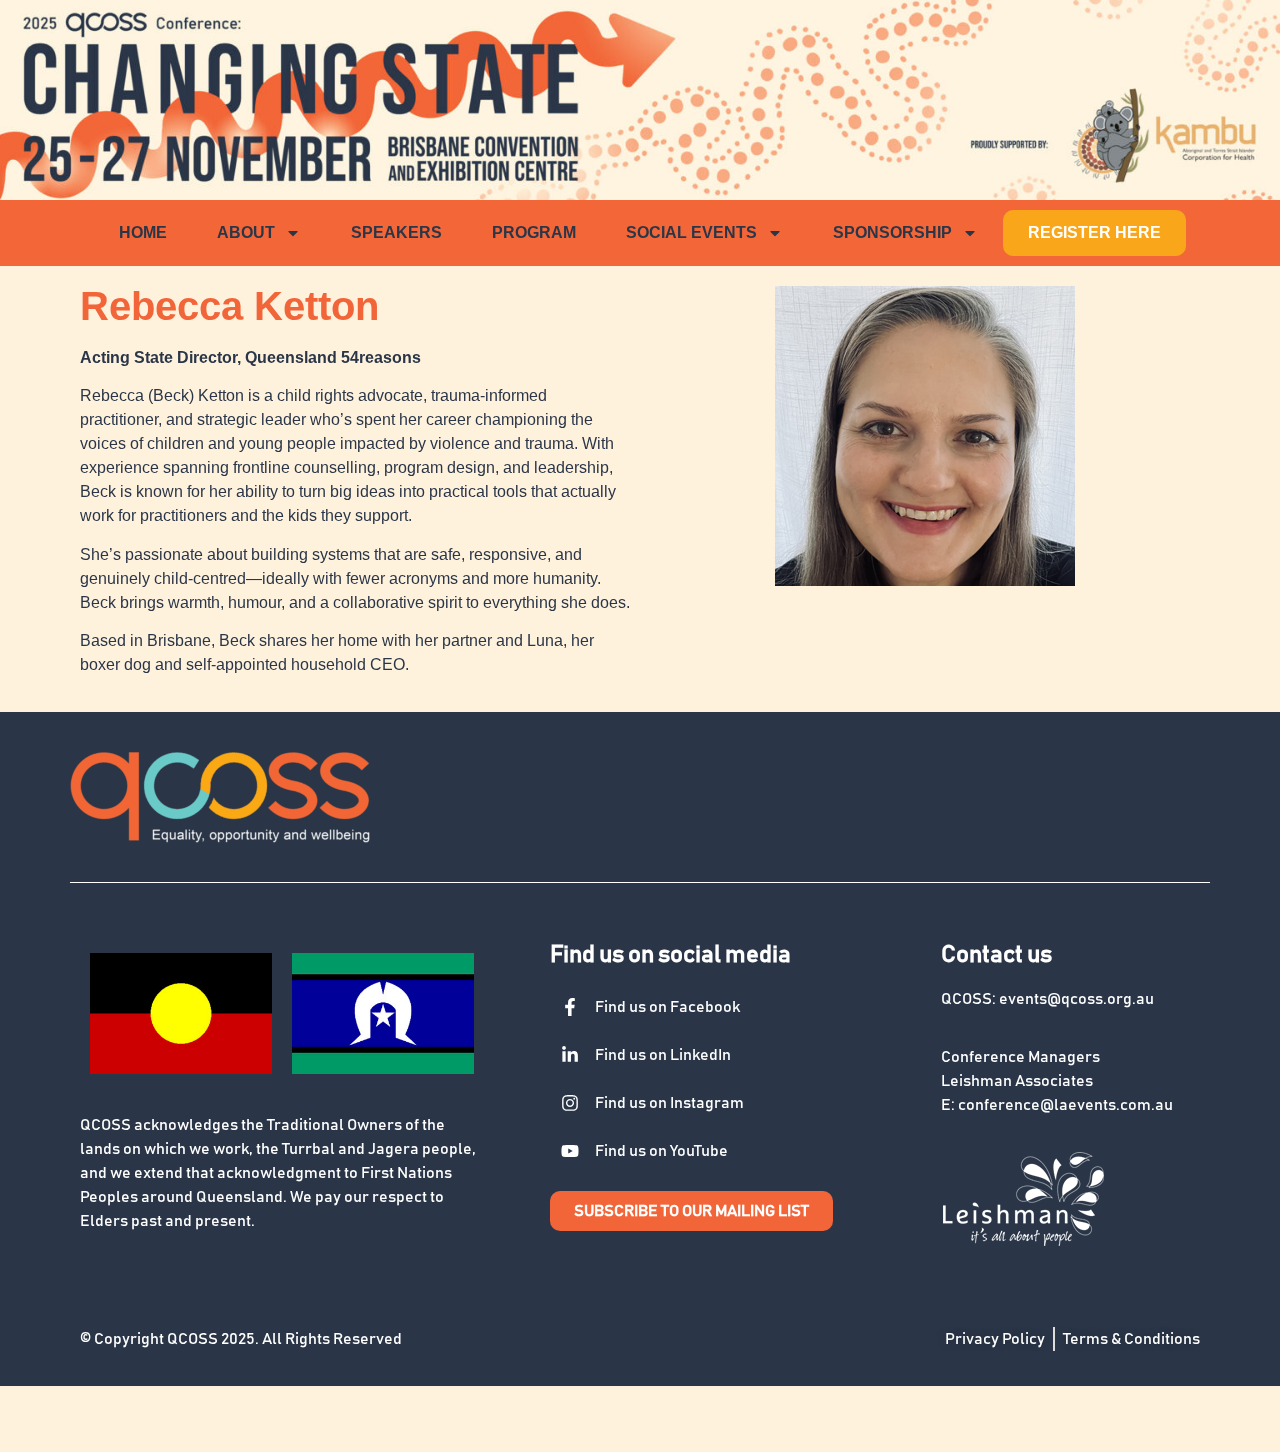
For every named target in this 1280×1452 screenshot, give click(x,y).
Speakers (396, 232)
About (246, 232)
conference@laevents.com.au (1065, 1105)
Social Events (691, 232)
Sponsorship (892, 232)
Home (143, 232)
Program (534, 232)
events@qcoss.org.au (1076, 999)
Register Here (1094, 232)
